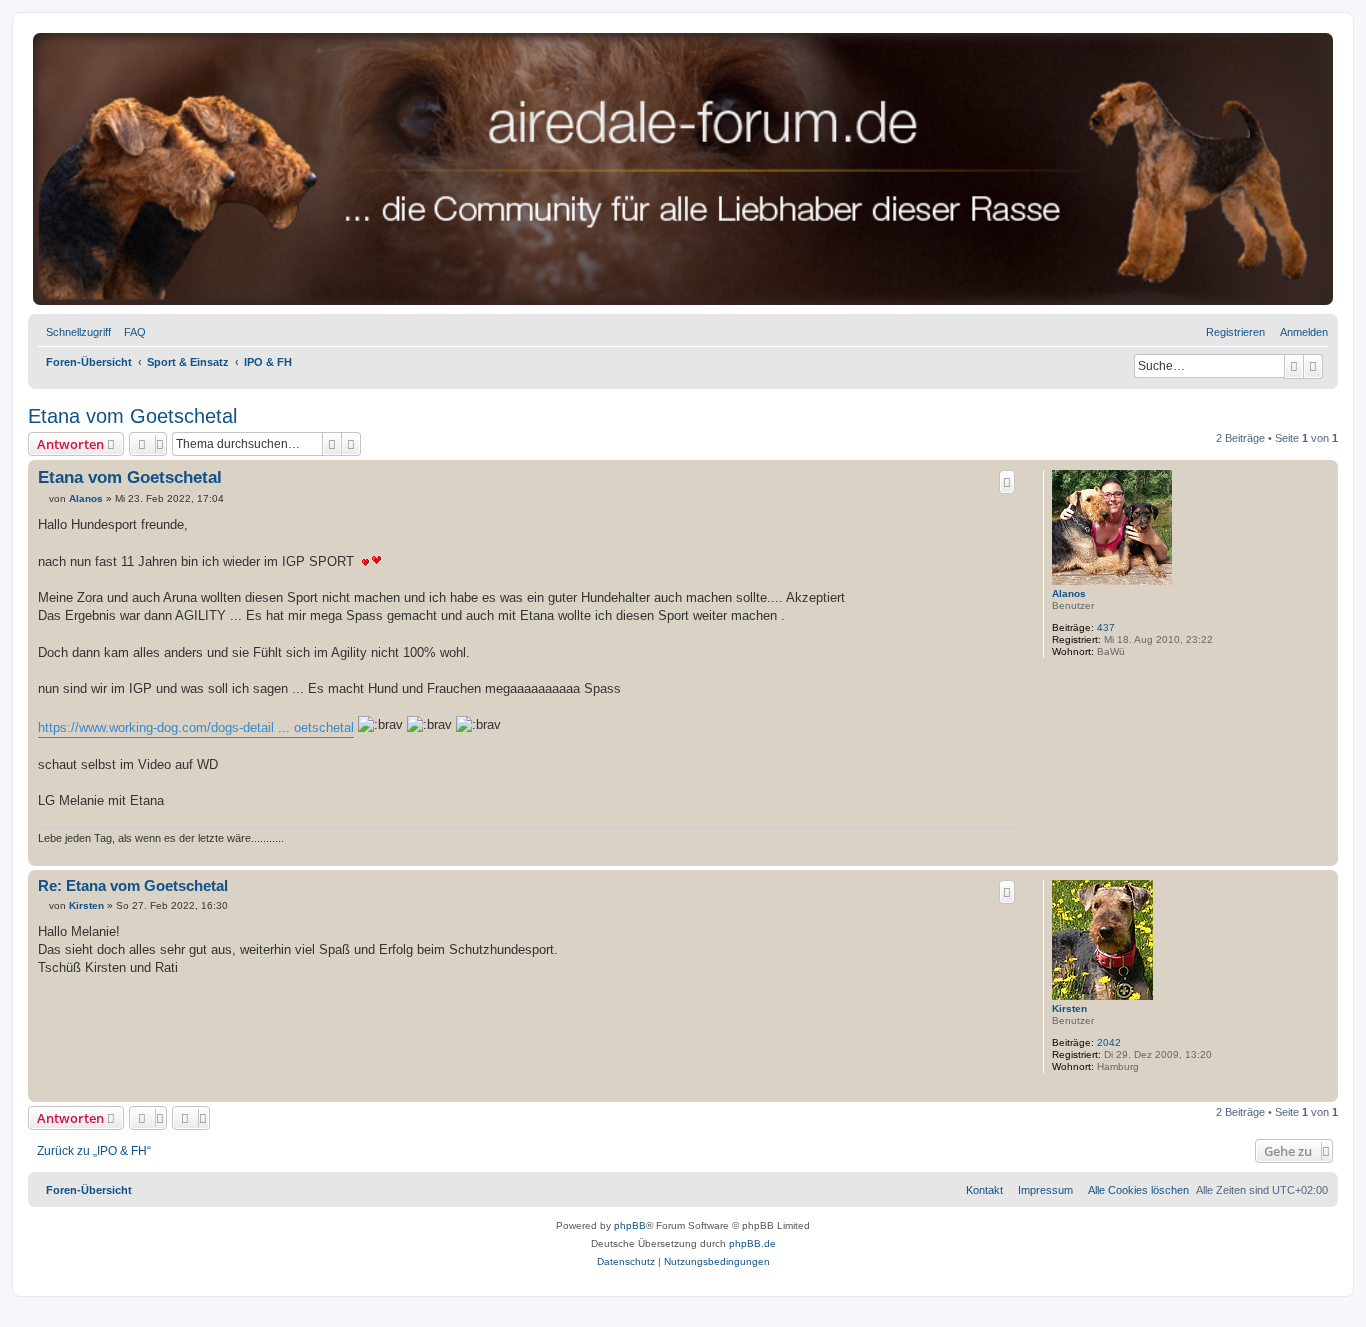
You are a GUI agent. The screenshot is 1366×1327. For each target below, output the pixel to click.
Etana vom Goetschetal (132, 416)
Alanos (1069, 593)
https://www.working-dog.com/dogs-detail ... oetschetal (196, 727)
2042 (1109, 1042)
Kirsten (1069, 1008)
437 (1106, 627)
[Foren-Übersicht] (683, 169)
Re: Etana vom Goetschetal (133, 885)
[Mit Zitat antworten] (1007, 482)
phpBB (630, 1225)
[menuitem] (131, 332)
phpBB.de (752, 1243)
